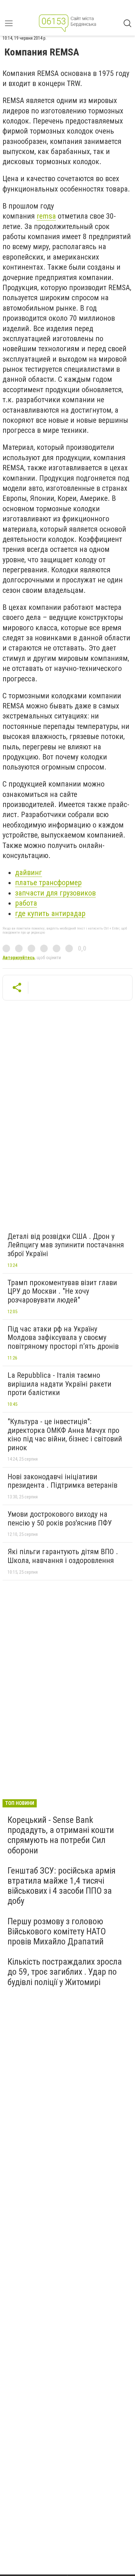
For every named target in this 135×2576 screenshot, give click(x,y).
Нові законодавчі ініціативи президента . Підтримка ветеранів (62, 1481)
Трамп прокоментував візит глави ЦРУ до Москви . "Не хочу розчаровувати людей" (62, 1291)
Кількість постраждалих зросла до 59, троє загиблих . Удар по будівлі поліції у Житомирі (65, 1972)
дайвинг (29, 873)
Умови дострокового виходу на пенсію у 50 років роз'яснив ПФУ (60, 1519)
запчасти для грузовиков (55, 893)
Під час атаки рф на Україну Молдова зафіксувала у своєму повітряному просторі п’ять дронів (63, 1338)
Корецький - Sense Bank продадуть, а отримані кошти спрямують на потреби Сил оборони (61, 1835)
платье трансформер (48, 883)
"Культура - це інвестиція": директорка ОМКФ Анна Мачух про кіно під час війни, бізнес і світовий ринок (65, 1435)
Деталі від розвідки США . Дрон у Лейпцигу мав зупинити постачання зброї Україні (66, 1245)
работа (26, 903)
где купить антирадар (50, 913)
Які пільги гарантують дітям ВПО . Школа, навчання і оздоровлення (63, 1556)
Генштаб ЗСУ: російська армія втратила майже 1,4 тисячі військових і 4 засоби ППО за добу (62, 1886)
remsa (46, 216)
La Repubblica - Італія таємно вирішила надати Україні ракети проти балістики (59, 1384)
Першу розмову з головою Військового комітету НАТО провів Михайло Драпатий (57, 1931)
